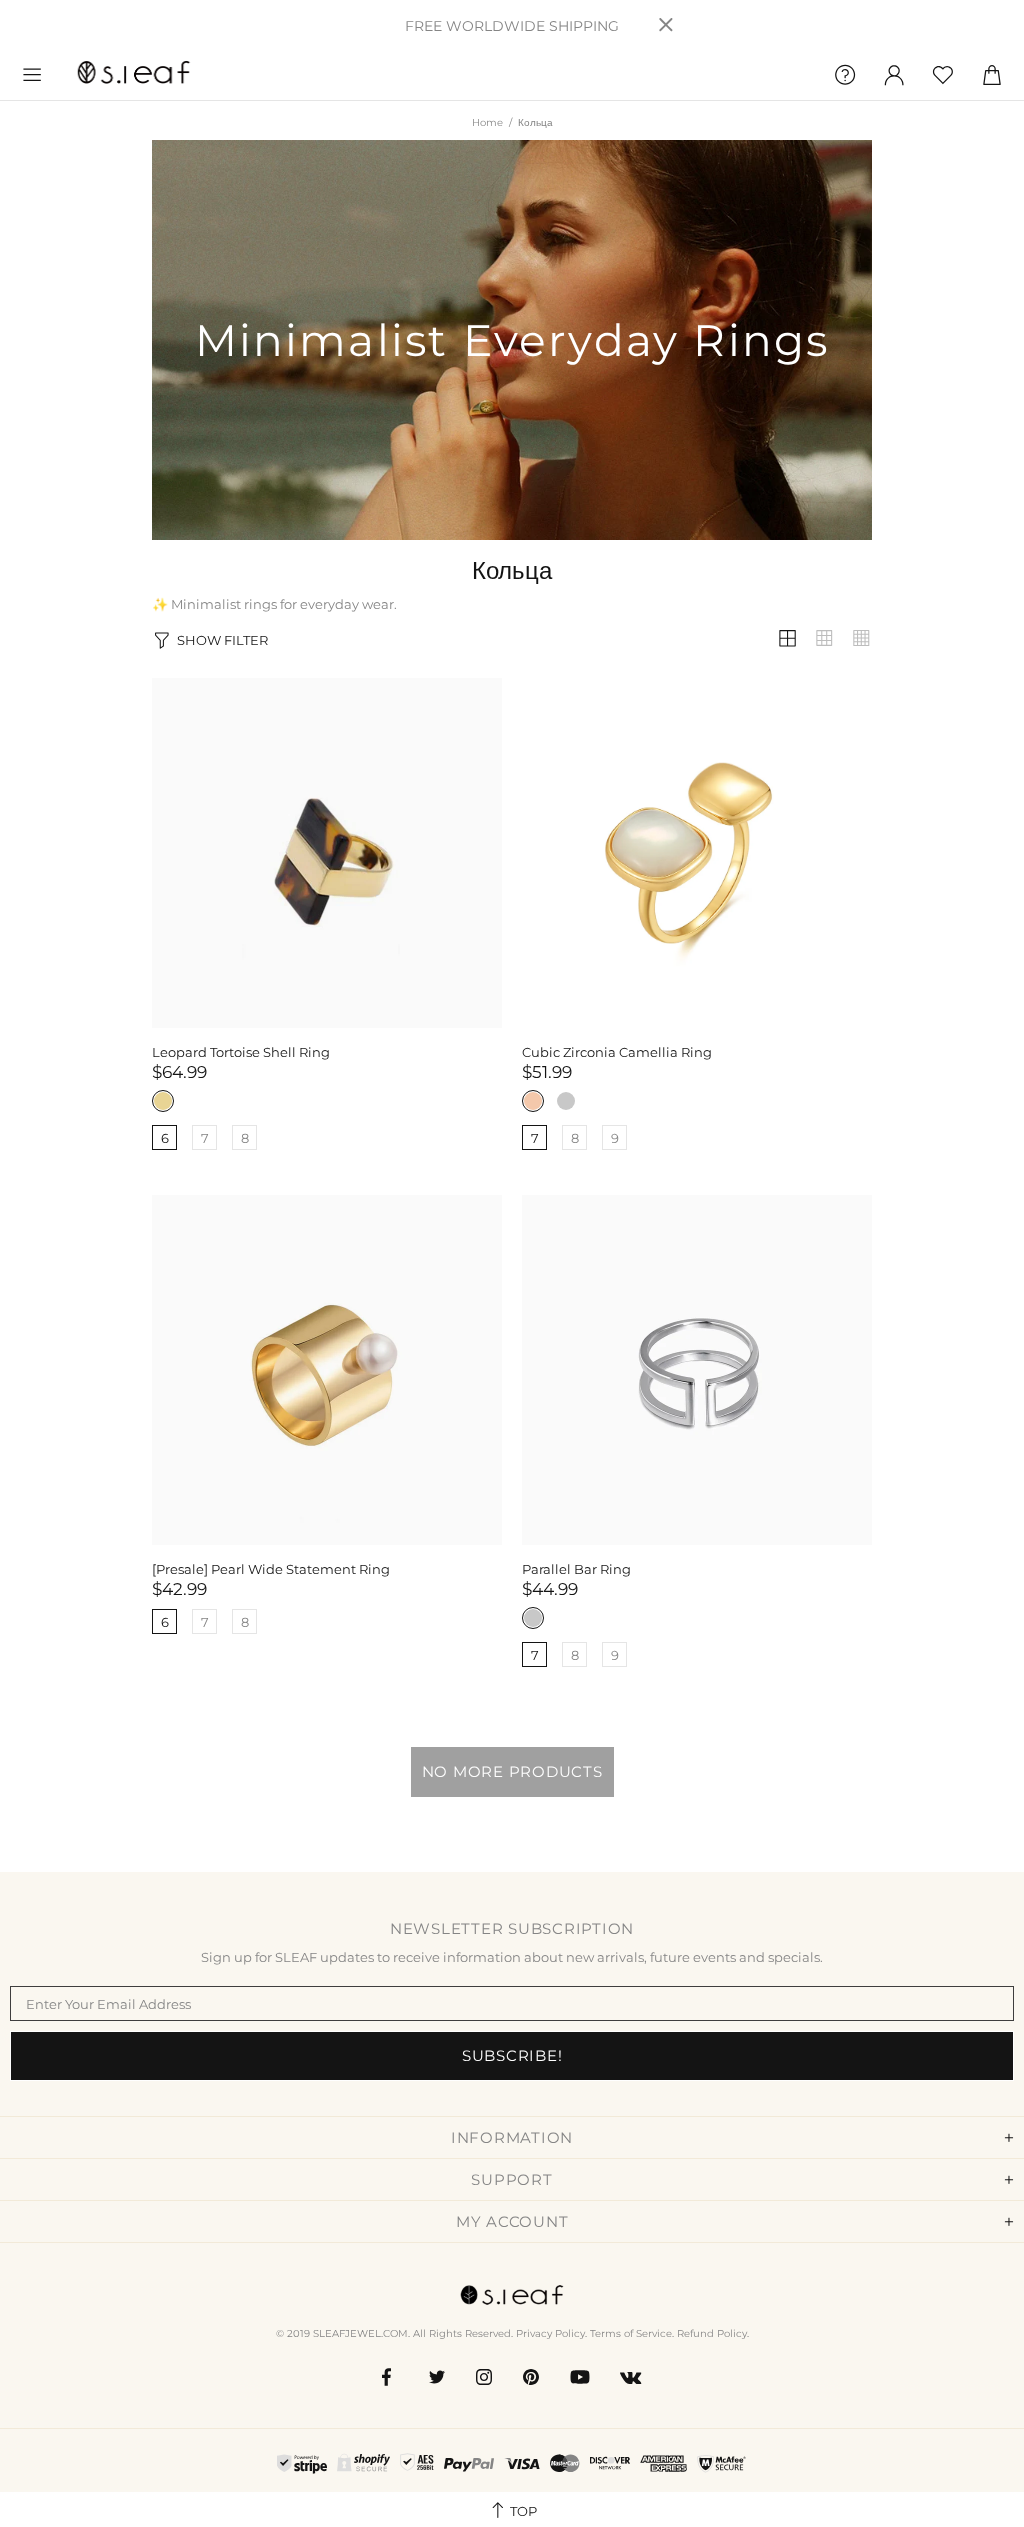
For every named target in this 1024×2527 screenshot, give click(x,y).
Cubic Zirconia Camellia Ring (617, 1052)
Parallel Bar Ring (576, 1569)
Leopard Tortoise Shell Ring (241, 1052)
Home (487, 122)
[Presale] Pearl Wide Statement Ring (271, 1569)
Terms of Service (631, 2333)
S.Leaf (134, 75)
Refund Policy (712, 2333)
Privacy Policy (550, 2333)
